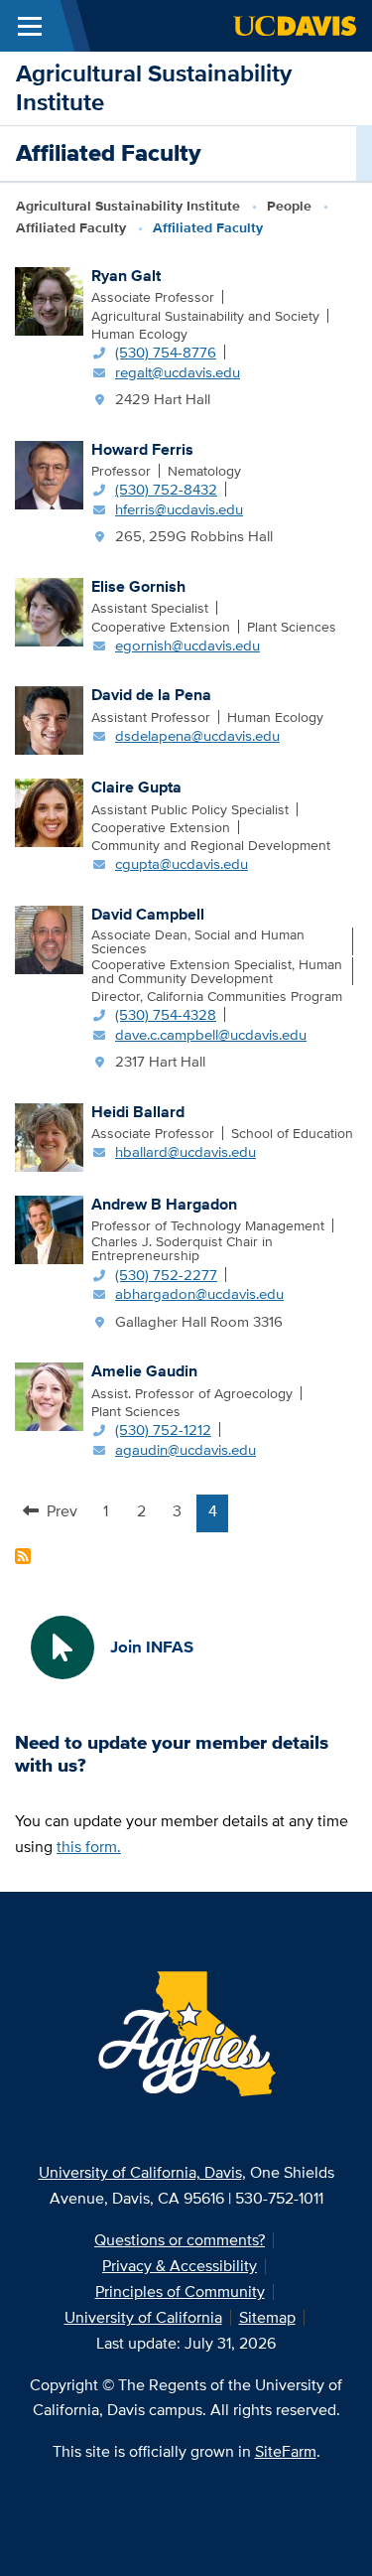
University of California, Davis (140, 2172)
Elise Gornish (138, 586)
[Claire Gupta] (49, 811)
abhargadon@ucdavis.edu (199, 1293)
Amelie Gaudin (144, 1371)
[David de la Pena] (49, 719)
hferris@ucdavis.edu (179, 509)
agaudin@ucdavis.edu (186, 1449)
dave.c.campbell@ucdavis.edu (211, 1034)
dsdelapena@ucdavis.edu (197, 735)
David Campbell (148, 914)
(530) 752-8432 (166, 489)
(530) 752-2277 (166, 1275)
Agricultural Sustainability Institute (154, 87)
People (289, 206)
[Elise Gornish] (49, 611)
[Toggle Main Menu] (30, 26)
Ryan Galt (126, 276)
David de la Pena (151, 695)
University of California (143, 2317)
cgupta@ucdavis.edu (182, 863)
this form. (89, 1847)
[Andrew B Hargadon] (49, 1227)
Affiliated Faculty (71, 227)
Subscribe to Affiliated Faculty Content (23, 1556)
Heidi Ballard (138, 1112)
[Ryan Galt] (49, 300)
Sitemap (267, 2317)
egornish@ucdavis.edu (187, 645)
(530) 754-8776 (166, 352)
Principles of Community (180, 2291)
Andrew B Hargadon (164, 1204)
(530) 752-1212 (163, 1430)
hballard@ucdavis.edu (186, 1151)
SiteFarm (286, 2451)
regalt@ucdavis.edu (178, 372)
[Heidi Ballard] (49, 1135)
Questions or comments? (180, 2240)
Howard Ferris (142, 449)
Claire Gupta (136, 787)
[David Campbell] (49, 938)
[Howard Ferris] (49, 473)
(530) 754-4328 (166, 1014)
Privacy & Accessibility (180, 2266)
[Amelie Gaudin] (49, 1395)
